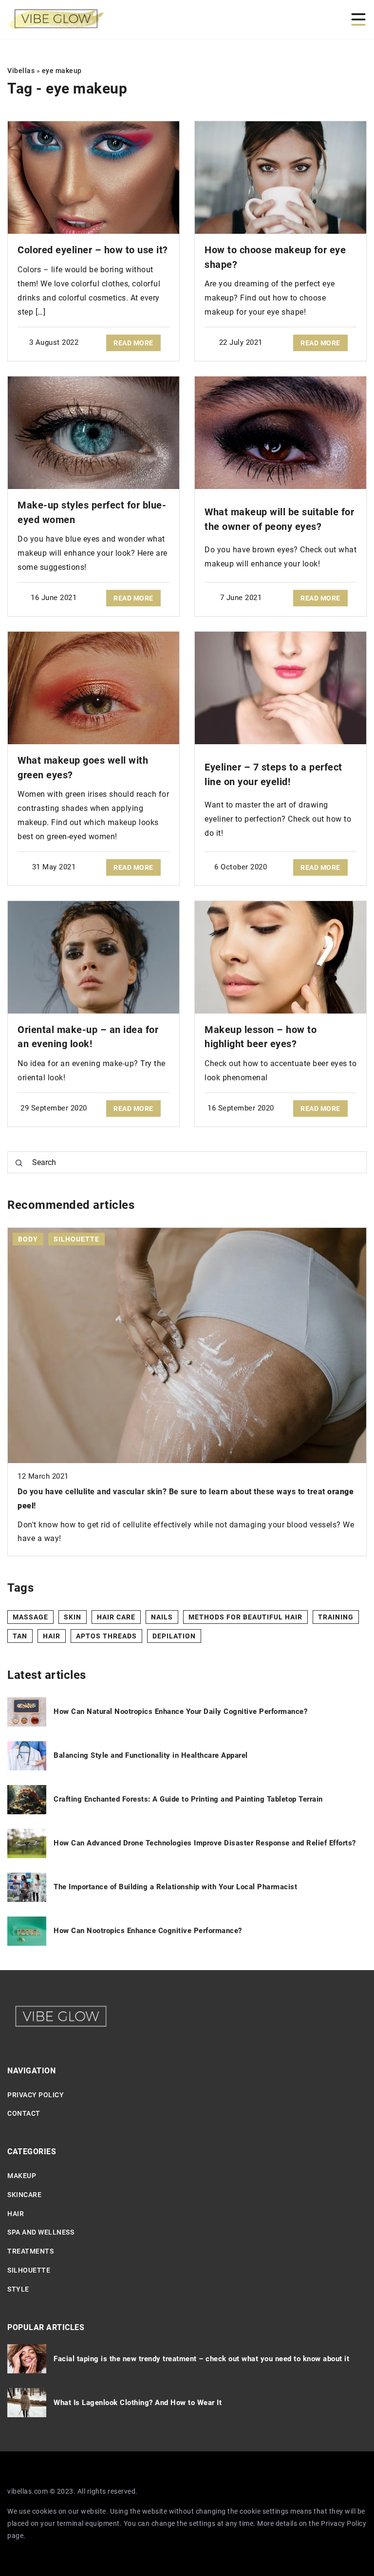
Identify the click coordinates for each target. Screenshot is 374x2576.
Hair (16, 2214)
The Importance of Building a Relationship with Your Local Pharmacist (175, 1887)
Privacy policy (36, 2095)
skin (73, 1617)
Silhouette (29, 2270)
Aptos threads (106, 1636)
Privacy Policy (344, 2523)
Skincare (24, 2195)
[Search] (19, 1163)
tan (20, 1636)
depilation (174, 1636)
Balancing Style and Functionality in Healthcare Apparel (151, 1755)
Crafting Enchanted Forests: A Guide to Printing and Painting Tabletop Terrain (188, 1799)
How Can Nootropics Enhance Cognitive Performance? (148, 1931)
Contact (24, 2113)
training (336, 1617)
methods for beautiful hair (245, 1617)
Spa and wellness (41, 2232)
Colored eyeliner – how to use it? (93, 250)
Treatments (30, 2251)
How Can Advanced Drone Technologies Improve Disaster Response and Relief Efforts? (205, 1843)
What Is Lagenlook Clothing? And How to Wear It (138, 2403)
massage (30, 1617)
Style (18, 2289)
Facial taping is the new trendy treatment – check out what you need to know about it (201, 2359)
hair (52, 1636)
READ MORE (133, 343)
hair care (116, 1617)
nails (162, 1617)
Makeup (22, 2176)
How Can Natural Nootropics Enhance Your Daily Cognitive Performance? (180, 1711)
